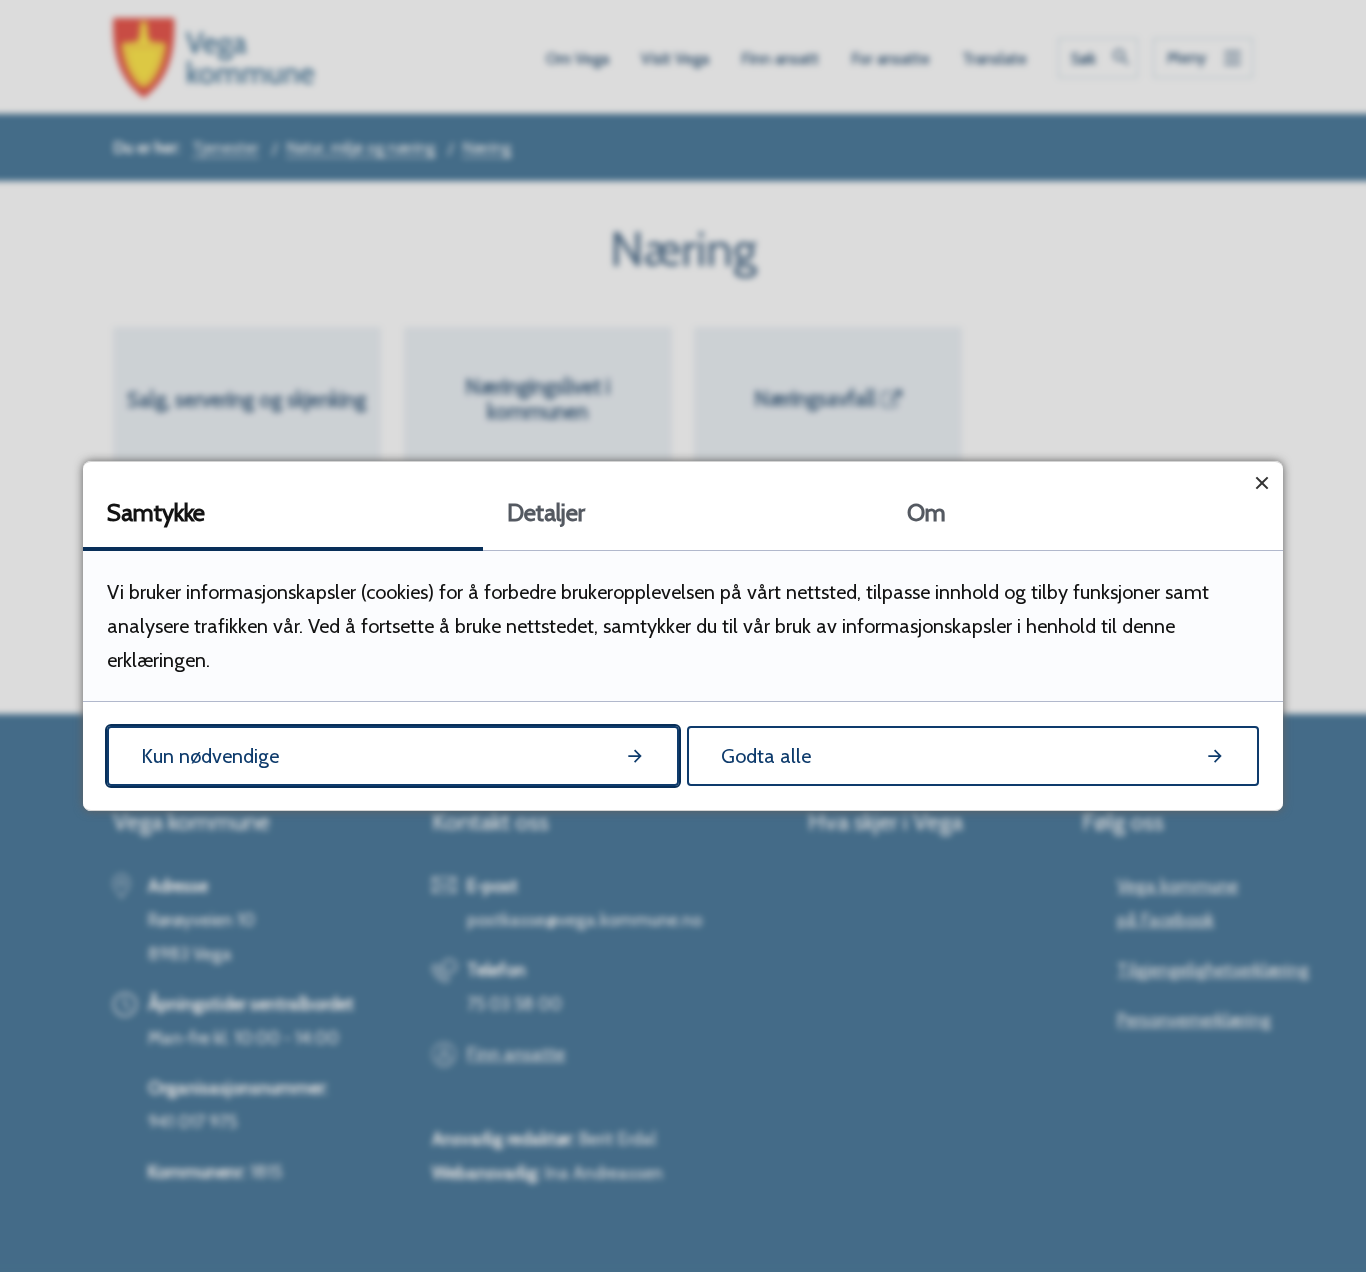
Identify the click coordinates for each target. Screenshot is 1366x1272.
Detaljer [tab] (546, 512)
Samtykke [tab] (156, 512)
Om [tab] (926, 512)
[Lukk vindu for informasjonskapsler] (1261, 482)
